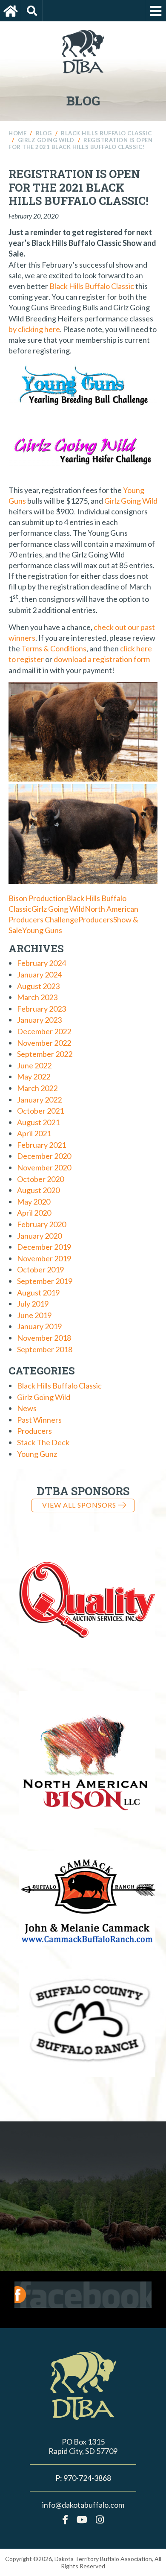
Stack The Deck (43, 1442)
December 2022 (44, 1031)
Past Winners (39, 1420)
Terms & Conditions (54, 648)
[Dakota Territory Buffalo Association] (11, 11)
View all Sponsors (79, 1505)
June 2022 (34, 1065)
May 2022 (34, 1076)
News (27, 1408)
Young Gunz (37, 1454)
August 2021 (38, 1122)
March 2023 (37, 997)
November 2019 (44, 1258)
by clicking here (34, 329)
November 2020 (44, 1167)
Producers (96, 919)
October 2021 (40, 1111)
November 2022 (44, 1043)
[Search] (32, 11)
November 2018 (44, 1338)
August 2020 (38, 1190)
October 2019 (40, 1269)
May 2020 (34, 1202)
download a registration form (102, 659)
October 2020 (40, 1179)
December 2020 (44, 1156)
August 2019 (38, 1292)
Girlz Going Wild (131, 501)
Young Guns (42, 930)
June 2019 (34, 1315)
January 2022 (39, 1100)
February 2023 (41, 1009)
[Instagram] (100, 2519)
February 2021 (41, 1145)
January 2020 (39, 1236)
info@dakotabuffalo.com (83, 2505)
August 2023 (38, 986)
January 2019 (39, 1326)
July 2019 (33, 1304)
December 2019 (44, 1247)
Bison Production (37, 898)
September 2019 (45, 1281)
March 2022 (37, 1088)
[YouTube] (82, 2519)
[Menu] (155, 11)
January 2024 (39, 974)
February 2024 (41, 963)
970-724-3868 (87, 2478)
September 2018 (45, 1349)
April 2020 (34, 1213)
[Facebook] (65, 2519)
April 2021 (34, 1133)
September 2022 (45, 1054)
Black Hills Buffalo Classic (92, 286)
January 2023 (39, 1020)
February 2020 (41, 1224)
